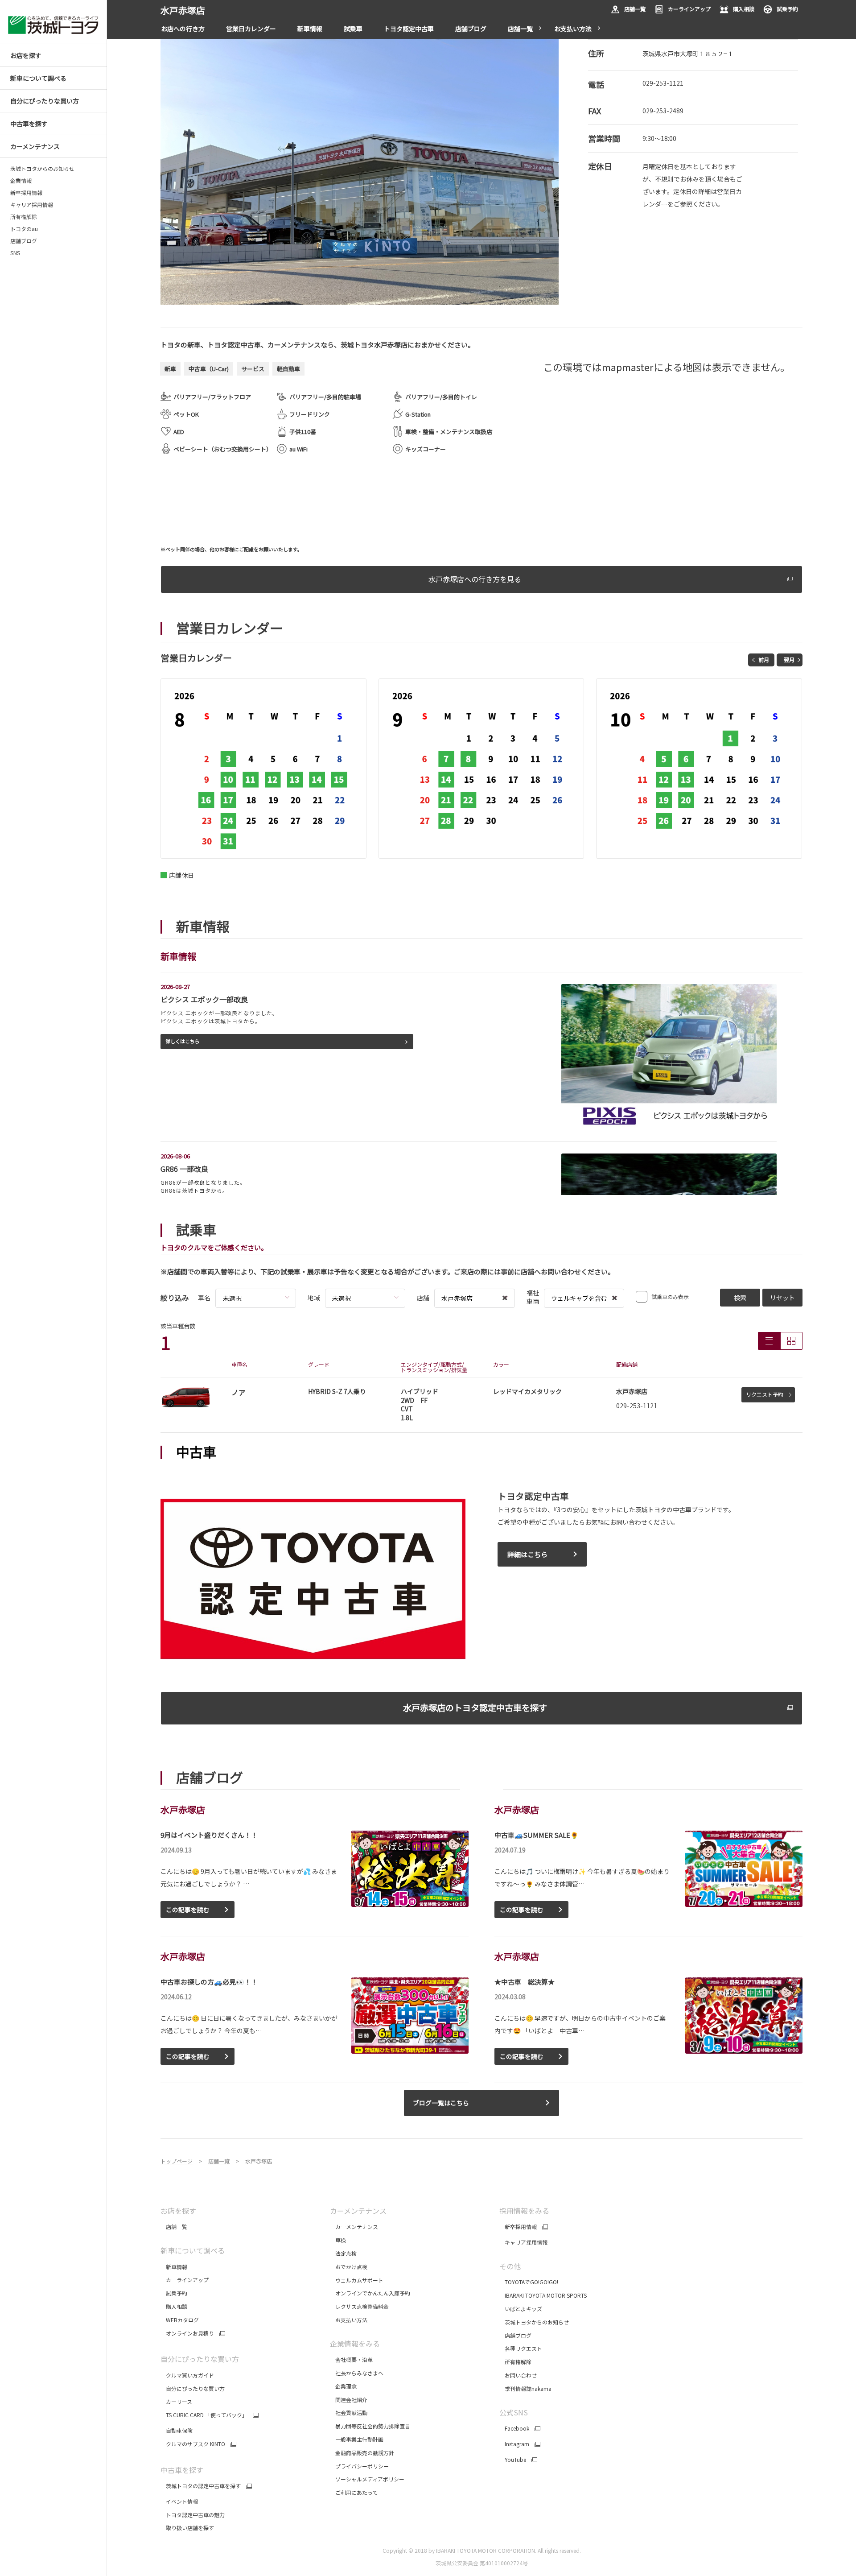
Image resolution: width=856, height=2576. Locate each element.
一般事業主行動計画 (357, 2439)
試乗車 (353, 29)
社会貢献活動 (349, 2413)
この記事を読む (188, 1910)
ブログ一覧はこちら (441, 2103)
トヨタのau (24, 229)
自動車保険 (177, 2430)
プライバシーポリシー (359, 2466)
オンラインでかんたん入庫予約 (370, 2293)
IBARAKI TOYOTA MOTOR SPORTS (543, 2295)
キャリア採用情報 (32, 205)
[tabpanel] (360, 172)
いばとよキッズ (521, 2309)
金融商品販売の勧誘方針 (363, 2453)
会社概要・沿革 (351, 2359)
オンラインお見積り (187, 2333)
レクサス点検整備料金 (359, 2306)
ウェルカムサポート (357, 2280)
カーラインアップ (689, 9)
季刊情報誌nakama (525, 2388)
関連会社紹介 (349, 2400)
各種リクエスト (521, 2348)
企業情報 (21, 181)
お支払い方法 (573, 29)
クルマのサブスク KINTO (193, 2444)
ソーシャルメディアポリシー (367, 2479)
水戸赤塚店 (632, 1391)
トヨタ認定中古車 (409, 29)
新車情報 (310, 29)
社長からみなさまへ (357, 2373)
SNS (15, 253)
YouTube (513, 2460)
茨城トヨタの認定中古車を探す (201, 2486)
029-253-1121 (663, 83)
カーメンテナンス (354, 2227)
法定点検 (343, 2253)
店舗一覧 (635, 9)
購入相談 (744, 9)
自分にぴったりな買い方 (193, 2388)
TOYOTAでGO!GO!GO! (529, 2282)
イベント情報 (179, 2501)
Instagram (514, 2444)
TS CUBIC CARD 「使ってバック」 (204, 2415)
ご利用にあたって (354, 2492)
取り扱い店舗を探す (187, 2528)
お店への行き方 (183, 29)
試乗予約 (787, 9)
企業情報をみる (355, 2344)
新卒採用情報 (26, 193)
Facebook (514, 2428)
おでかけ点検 (349, 2267)
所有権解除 (24, 217)
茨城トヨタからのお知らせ (42, 169)
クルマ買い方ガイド (187, 2375)
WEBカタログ (180, 2320)
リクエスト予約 (765, 1394)
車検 (338, 2240)
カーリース (176, 2401)
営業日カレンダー (251, 29)
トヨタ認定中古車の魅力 (193, 2515)
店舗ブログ (24, 241)
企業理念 (343, 2386)
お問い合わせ (518, 2375)
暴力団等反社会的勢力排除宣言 (371, 2426)
